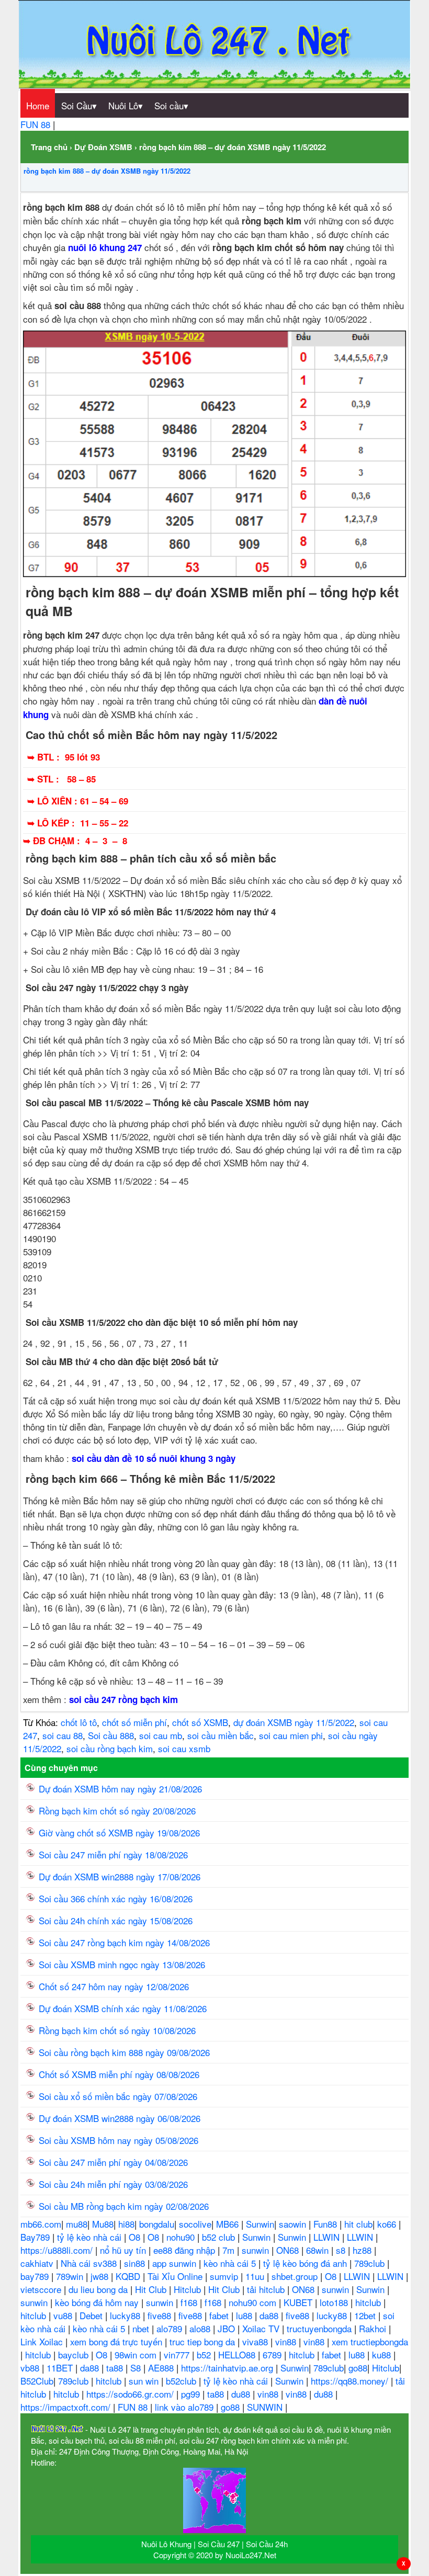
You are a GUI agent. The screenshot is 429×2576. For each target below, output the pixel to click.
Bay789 (36, 2237)
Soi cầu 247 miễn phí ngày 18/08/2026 (113, 1854)
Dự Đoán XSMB (103, 147)
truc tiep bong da (204, 2341)
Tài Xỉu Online (176, 2276)
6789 (273, 2354)
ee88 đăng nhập (185, 2250)
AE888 (162, 2368)
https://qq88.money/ (351, 2381)
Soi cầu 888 (111, 1735)
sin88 (136, 2263)
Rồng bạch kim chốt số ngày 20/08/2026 (117, 1811)
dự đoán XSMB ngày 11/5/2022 (294, 1722)
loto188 (335, 2302)
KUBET (299, 2302)
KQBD (129, 2276)
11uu (256, 2276)
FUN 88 (37, 124)
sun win (145, 2381)
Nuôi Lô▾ (126, 105)
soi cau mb (161, 1735)
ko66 (388, 2224)
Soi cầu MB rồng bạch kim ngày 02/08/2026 (124, 2206)
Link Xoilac (43, 2341)
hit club (358, 2224)
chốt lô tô (79, 1722)
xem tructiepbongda (370, 2341)
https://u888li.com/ (58, 2250)
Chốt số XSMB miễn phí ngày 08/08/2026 (119, 2074)
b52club (182, 2381)
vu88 (64, 2315)
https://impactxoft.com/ (67, 2407)
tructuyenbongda (320, 2328)
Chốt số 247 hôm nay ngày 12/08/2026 (114, 1986)
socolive (195, 2224)
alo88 (201, 2328)
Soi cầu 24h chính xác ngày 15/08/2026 (116, 1920)
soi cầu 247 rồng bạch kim (123, 1699)
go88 (358, 2368)
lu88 (245, 2315)
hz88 (363, 2250)
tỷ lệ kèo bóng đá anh (306, 2263)
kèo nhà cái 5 (231, 2263)
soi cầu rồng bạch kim (110, 1748)
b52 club (220, 2237)
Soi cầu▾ (171, 105)
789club (371, 2263)
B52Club (37, 2381)
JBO (228, 2328)
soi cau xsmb (184, 1748)
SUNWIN (266, 2407)
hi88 (126, 2224)
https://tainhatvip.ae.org (228, 2368)
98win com (137, 2354)
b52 (205, 2354)
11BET (61, 2368)
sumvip (225, 2276)
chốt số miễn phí (134, 1722)
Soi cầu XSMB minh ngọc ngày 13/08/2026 (122, 1964)
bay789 (36, 2276)
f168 (190, 2302)
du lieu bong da (99, 2289)
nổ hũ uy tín (124, 2250)
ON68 (289, 2250)
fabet (220, 2315)
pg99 (192, 2394)
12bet (366, 2315)
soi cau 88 (63, 1735)
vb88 (31, 2368)
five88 (161, 2315)
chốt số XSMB (200, 1722)
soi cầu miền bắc (221, 1735)
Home (38, 105)
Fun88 (326, 2224)
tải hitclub (267, 2289)
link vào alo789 (185, 2407)
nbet (142, 2328)
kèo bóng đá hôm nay (98, 2302)
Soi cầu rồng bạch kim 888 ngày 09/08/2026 (124, 2052)
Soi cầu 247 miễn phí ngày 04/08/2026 (113, 2162)
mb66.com (41, 2224)
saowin (294, 2224)
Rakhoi (374, 2328)
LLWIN (328, 2237)
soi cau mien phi (291, 1735)
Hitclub (189, 2289)
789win (71, 2276)
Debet (92, 2315)
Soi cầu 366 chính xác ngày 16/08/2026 (116, 1898)
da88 (270, 2315)
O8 (136, 2237)
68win (319, 2250)
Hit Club (152, 2289)
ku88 (383, 2354)
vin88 (287, 2341)
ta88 (116, 2368)
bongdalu (157, 2224)
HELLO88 (238, 2354)
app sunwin (176, 2263)
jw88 (101, 2276)
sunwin (257, 2250)
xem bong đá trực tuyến (117, 2341)
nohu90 (182, 2237)
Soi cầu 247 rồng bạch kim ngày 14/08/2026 (124, 1942)
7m (230, 2250)
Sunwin (260, 2224)
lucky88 (126, 2315)
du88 (242, 2394)
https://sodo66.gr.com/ (131, 2394)
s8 (342, 2250)
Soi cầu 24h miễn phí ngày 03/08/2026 (113, 2184)
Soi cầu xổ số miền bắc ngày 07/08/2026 (118, 2096)
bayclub (75, 2354)
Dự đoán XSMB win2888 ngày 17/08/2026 (120, 1876)
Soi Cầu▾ (79, 105)
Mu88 (103, 2224)
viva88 (256, 2341)
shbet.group (296, 2276)
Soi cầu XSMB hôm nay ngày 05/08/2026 (118, 2140)
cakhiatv (38, 2263)
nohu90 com (254, 2302)
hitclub (369, 2302)
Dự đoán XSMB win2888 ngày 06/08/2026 (120, 2118)
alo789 (171, 2328)
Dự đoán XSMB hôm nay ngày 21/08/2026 (120, 1789)
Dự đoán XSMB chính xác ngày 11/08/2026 (123, 2008)
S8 (137, 2368)
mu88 (77, 2224)
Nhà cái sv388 (90, 2263)
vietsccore (42, 2289)
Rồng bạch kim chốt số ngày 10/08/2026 (117, 2030)
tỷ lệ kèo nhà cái (91, 2237)
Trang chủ (49, 147)
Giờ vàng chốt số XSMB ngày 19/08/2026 (119, 1832)
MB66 (229, 2224)
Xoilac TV (262, 2328)
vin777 (178, 2354)
